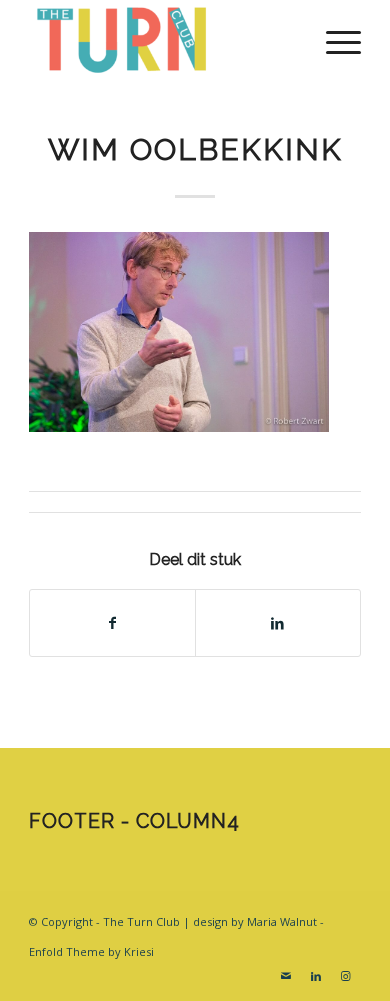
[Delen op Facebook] (112, 623)
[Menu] (333, 40)
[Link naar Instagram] (346, 976)
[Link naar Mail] (286, 976)
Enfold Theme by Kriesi (91, 951)
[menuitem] (333, 40)
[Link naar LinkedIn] (316, 976)
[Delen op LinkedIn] (278, 623)
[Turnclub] (161, 40)
